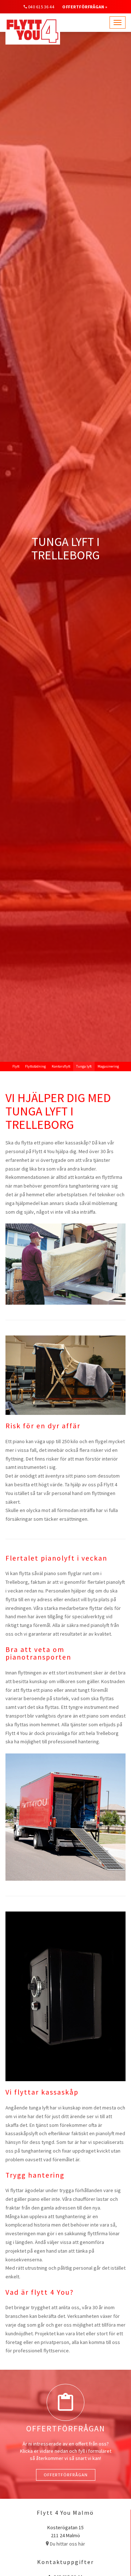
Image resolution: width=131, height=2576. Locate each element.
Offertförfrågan (66, 2475)
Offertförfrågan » (85, 7)
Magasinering (108, 1066)
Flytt (16, 1066)
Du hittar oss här (67, 2544)
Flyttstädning (35, 1066)
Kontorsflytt (61, 1066)
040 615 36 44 (41, 7)
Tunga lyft (84, 1066)
